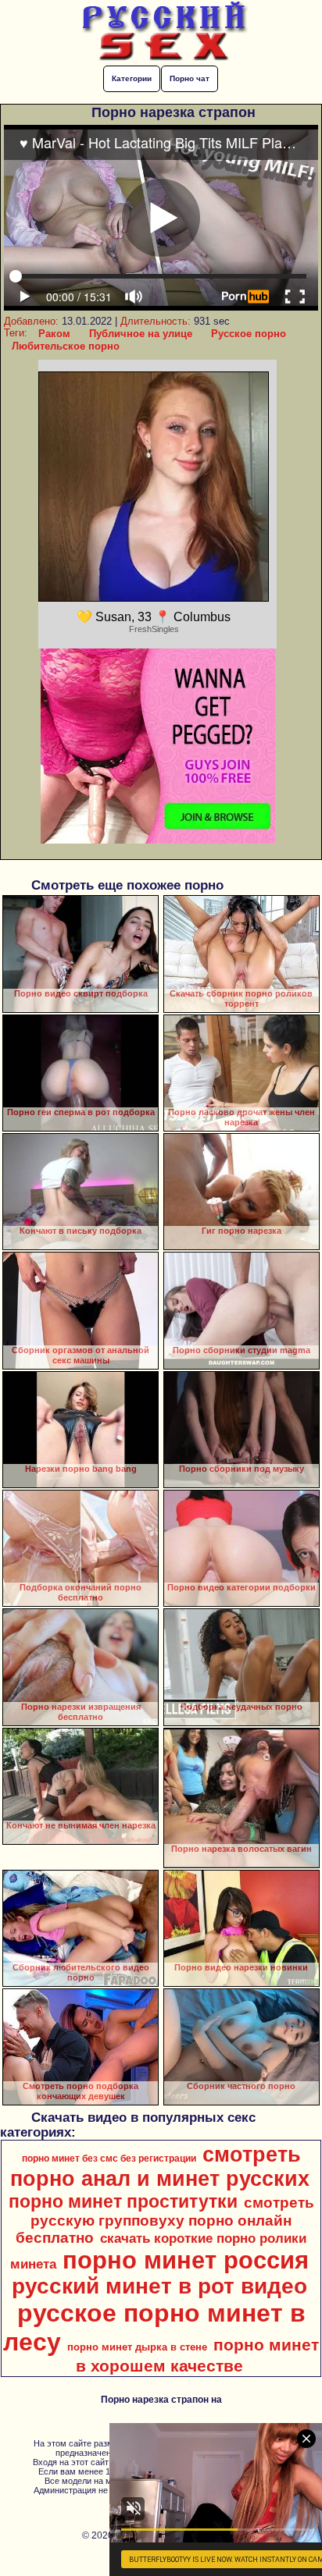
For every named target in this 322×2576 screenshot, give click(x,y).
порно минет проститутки (123, 2201)
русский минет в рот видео (159, 2286)
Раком (54, 334)
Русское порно (249, 334)
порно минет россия (186, 2260)
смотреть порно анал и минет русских (160, 2167)
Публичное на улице (141, 334)
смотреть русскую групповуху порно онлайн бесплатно (165, 2220)
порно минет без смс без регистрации (109, 2159)
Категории (132, 78)
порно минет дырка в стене (137, 2347)
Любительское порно (66, 346)
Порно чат (190, 78)
